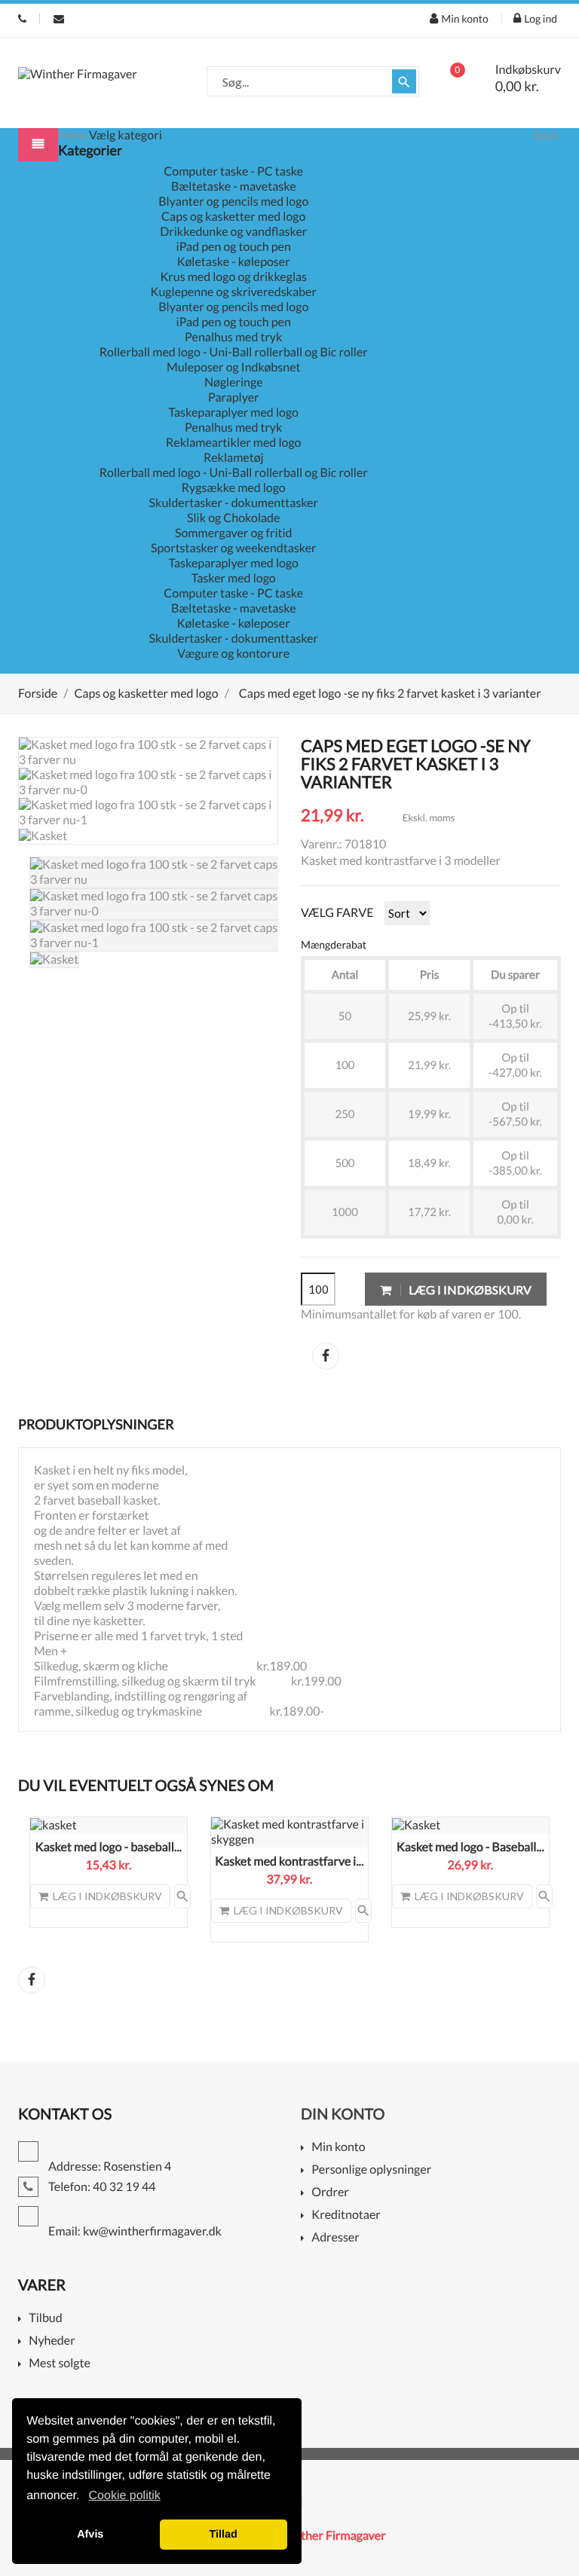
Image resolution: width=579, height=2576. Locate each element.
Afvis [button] (90, 2535)
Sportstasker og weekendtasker (234, 548)
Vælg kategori (126, 135)
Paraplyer (234, 397)
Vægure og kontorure (233, 654)
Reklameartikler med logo (233, 443)
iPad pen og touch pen (234, 247)
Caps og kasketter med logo (233, 217)
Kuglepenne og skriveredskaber (234, 292)
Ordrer (330, 2193)
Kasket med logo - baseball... (109, 1847)
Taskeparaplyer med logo (234, 413)
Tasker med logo (234, 578)
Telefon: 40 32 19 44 (22, 19)
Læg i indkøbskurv (469, 1290)
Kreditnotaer (346, 2215)
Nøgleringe (234, 382)
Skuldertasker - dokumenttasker (234, 503)
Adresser (335, 2238)
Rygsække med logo (234, 488)
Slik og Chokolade (233, 518)
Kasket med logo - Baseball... (470, 1847)
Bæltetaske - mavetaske (234, 186)
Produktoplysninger (96, 1424)
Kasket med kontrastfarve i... (289, 1861)
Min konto (338, 2148)
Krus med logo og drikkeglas (233, 277)
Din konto (343, 2114)
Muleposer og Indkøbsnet (234, 367)
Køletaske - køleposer (234, 262)
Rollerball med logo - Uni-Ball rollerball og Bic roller (234, 352)
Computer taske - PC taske (233, 171)
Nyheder (52, 2341)
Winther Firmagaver (332, 2536)
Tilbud (45, 2319)
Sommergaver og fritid (234, 533)
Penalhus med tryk (233, 337)
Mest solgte (60, 2364)
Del (326, 1356)
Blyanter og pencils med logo (233, 202)
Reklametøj (234, 458)
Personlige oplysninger (371, 2170)
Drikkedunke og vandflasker (233, 232)
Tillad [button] (224, 2535)
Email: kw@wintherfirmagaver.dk (59, 19)
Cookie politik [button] (125, 2496)
